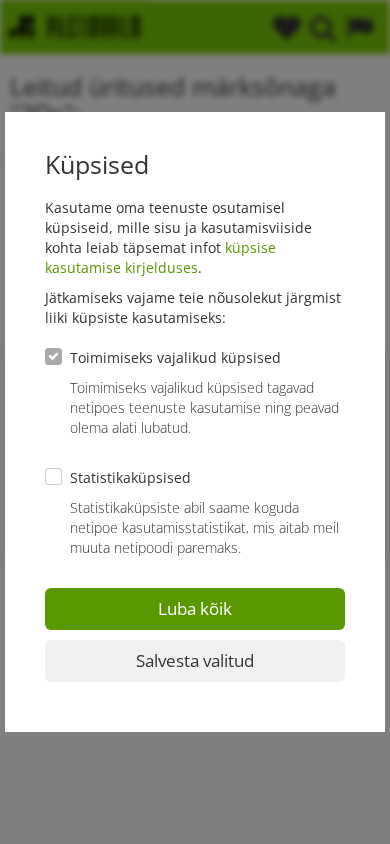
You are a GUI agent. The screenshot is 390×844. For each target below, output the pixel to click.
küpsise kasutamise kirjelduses (160, 257)
